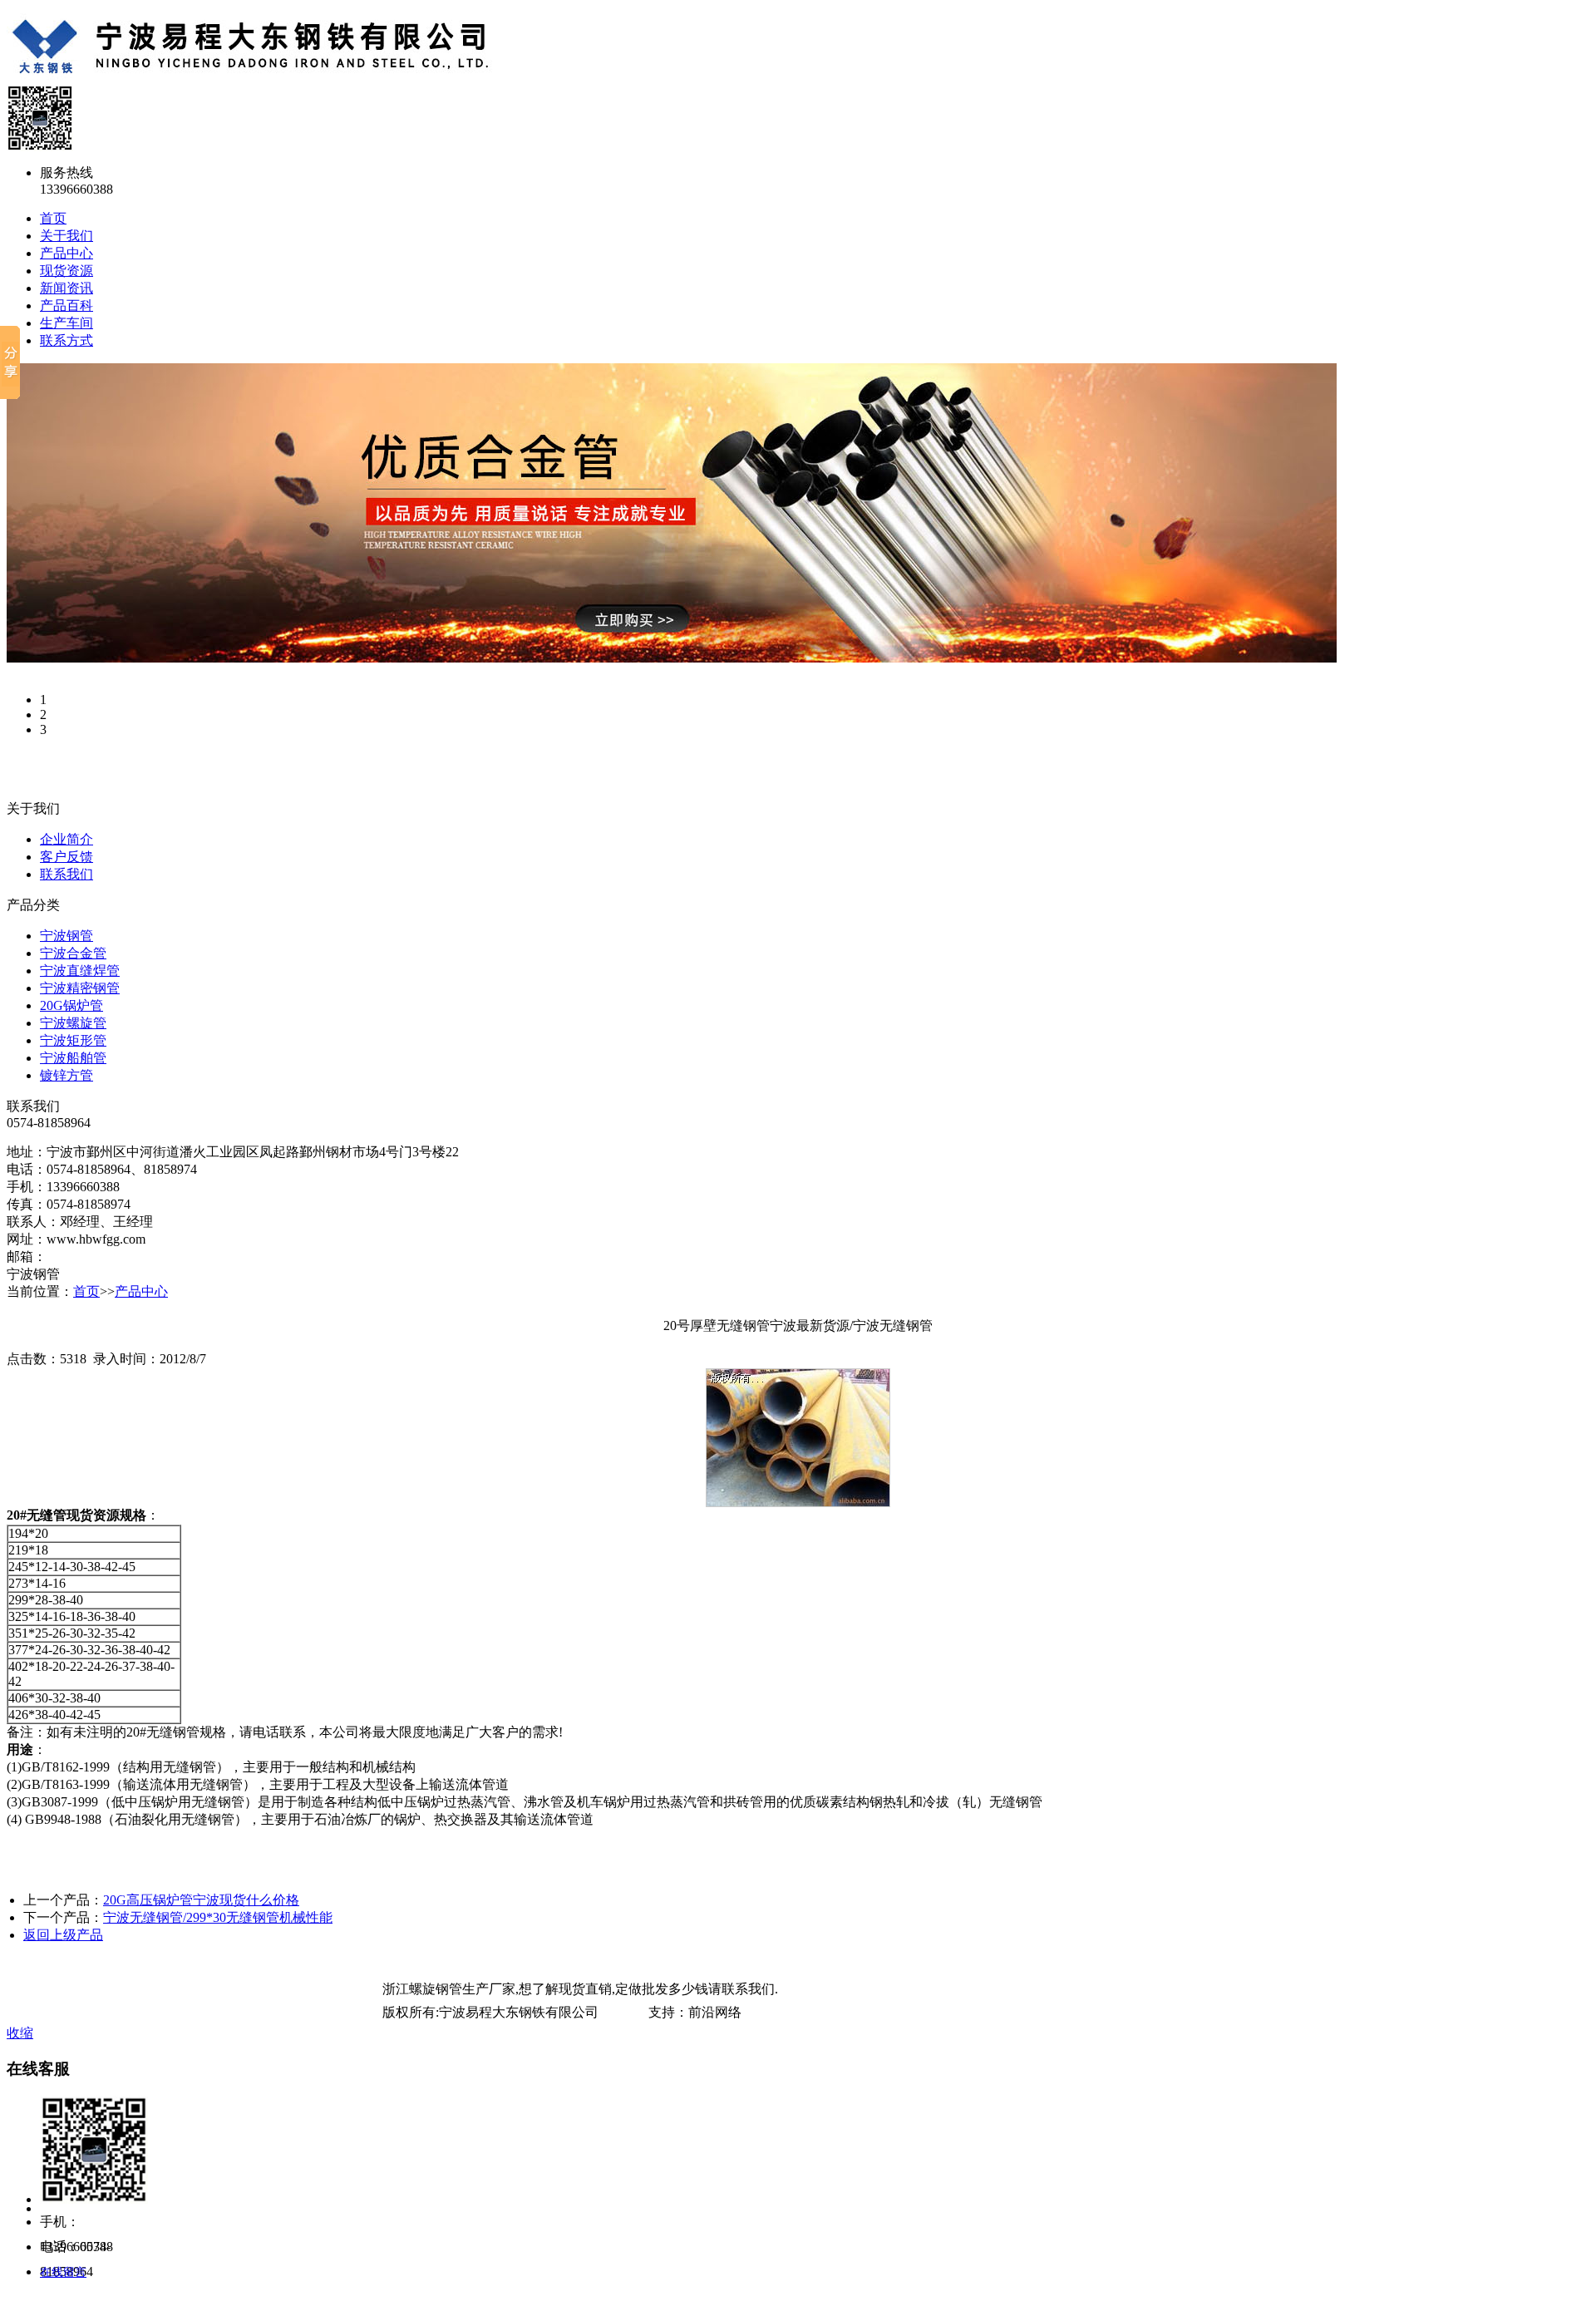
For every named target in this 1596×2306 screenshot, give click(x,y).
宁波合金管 (73, 953)
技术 (635, 2012)
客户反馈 (66, 857)
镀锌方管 (66, 1075)
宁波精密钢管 (80, 988)
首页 (53, 218)
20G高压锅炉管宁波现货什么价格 (201, 1900)
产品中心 (66, 253)
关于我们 (66, 236)
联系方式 (66, 340)
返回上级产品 (63, 1935)
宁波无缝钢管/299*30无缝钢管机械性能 (218, 1917)
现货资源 (66, 271)
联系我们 (66, 874)
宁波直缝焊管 (80, 971)
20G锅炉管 (71, 1005)
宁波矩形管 (73, 1040)
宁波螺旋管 (73, 1023)
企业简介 (66, 839)
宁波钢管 (66, 936)
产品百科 (66, 305)
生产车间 (66, 323)
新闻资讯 (66, 288)
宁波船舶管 (73, 1058)
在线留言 (63, 2272)
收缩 (20, 2033)
